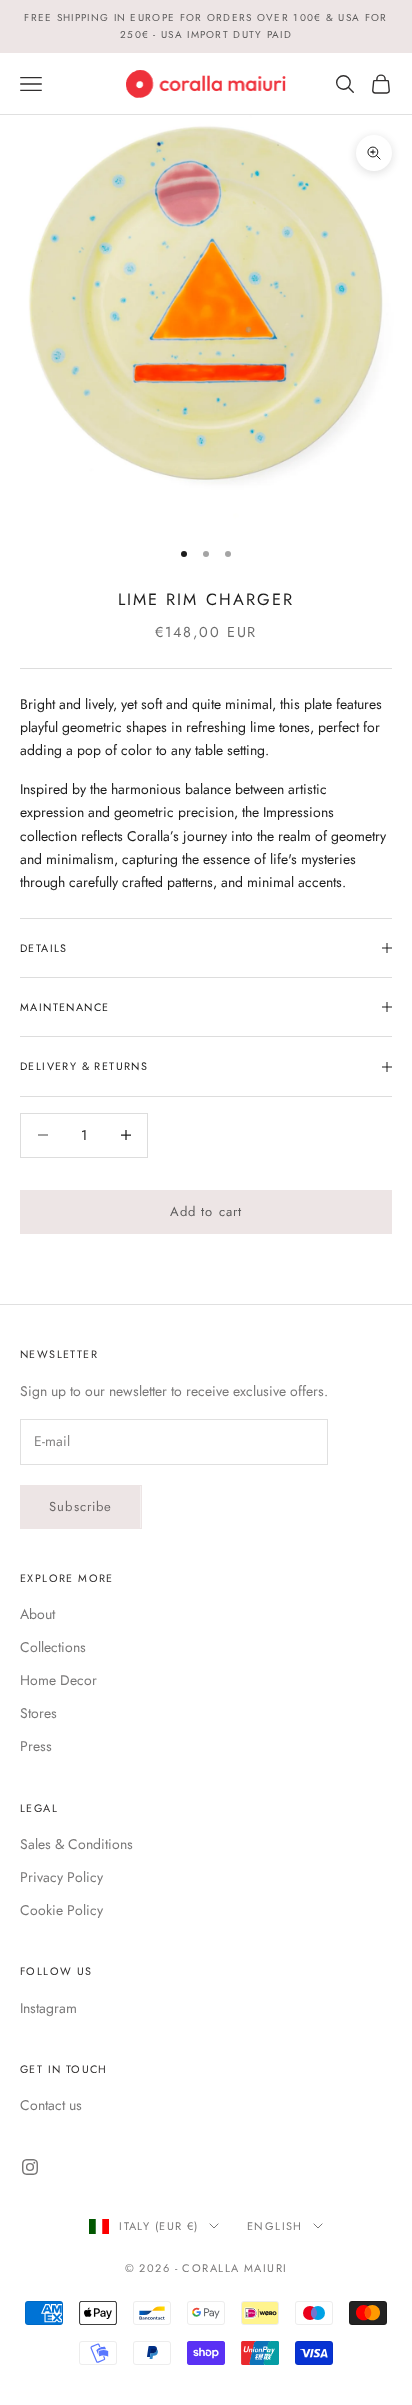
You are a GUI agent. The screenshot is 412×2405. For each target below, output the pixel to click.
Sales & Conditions (76, 1844)
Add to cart (206, 1211)
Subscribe (81, 1506)
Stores (38, 1713)
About (37, 1614)
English (275, 2226)
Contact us (51, 2105)
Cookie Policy (61, 1910)
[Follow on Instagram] (30, 2167)
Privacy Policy (61, 1877)
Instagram (48, 2008)
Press (36, 1746)
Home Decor (58, 1680)
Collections (53, 1647)
